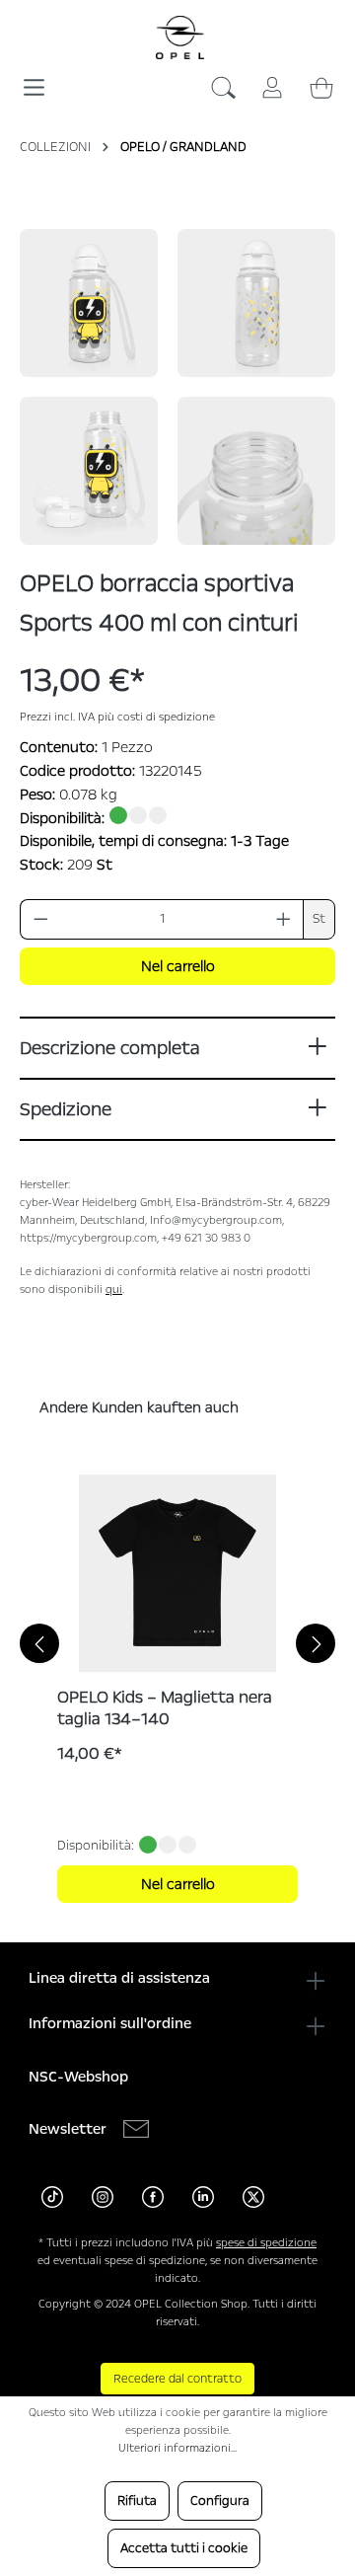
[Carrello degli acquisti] (321, 84)
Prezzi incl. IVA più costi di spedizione (117, 717)
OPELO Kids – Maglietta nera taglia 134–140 (165, 1708)
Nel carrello (178, 966)
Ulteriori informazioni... (177, 2448)
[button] (89, 303)
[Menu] (34, 80)
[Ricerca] (223, 92)
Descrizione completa (109, 1048)
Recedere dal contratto (177, 2379)
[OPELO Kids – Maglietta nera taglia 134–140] (177, 1573)
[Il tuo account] (272, 84)
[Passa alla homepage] (180, 38)
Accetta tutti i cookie (184, 2548)
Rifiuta (137, 2501)
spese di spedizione (266, 2243)
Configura (220, 2501)
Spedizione (66, 1109)
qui (114, 1289)
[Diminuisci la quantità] (40, 919)
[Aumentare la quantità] (284, 919)
